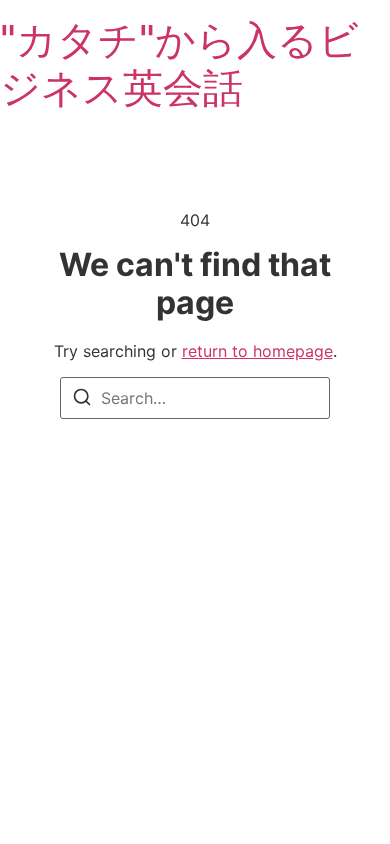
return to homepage (257, 351)
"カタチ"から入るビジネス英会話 (179, 63)
